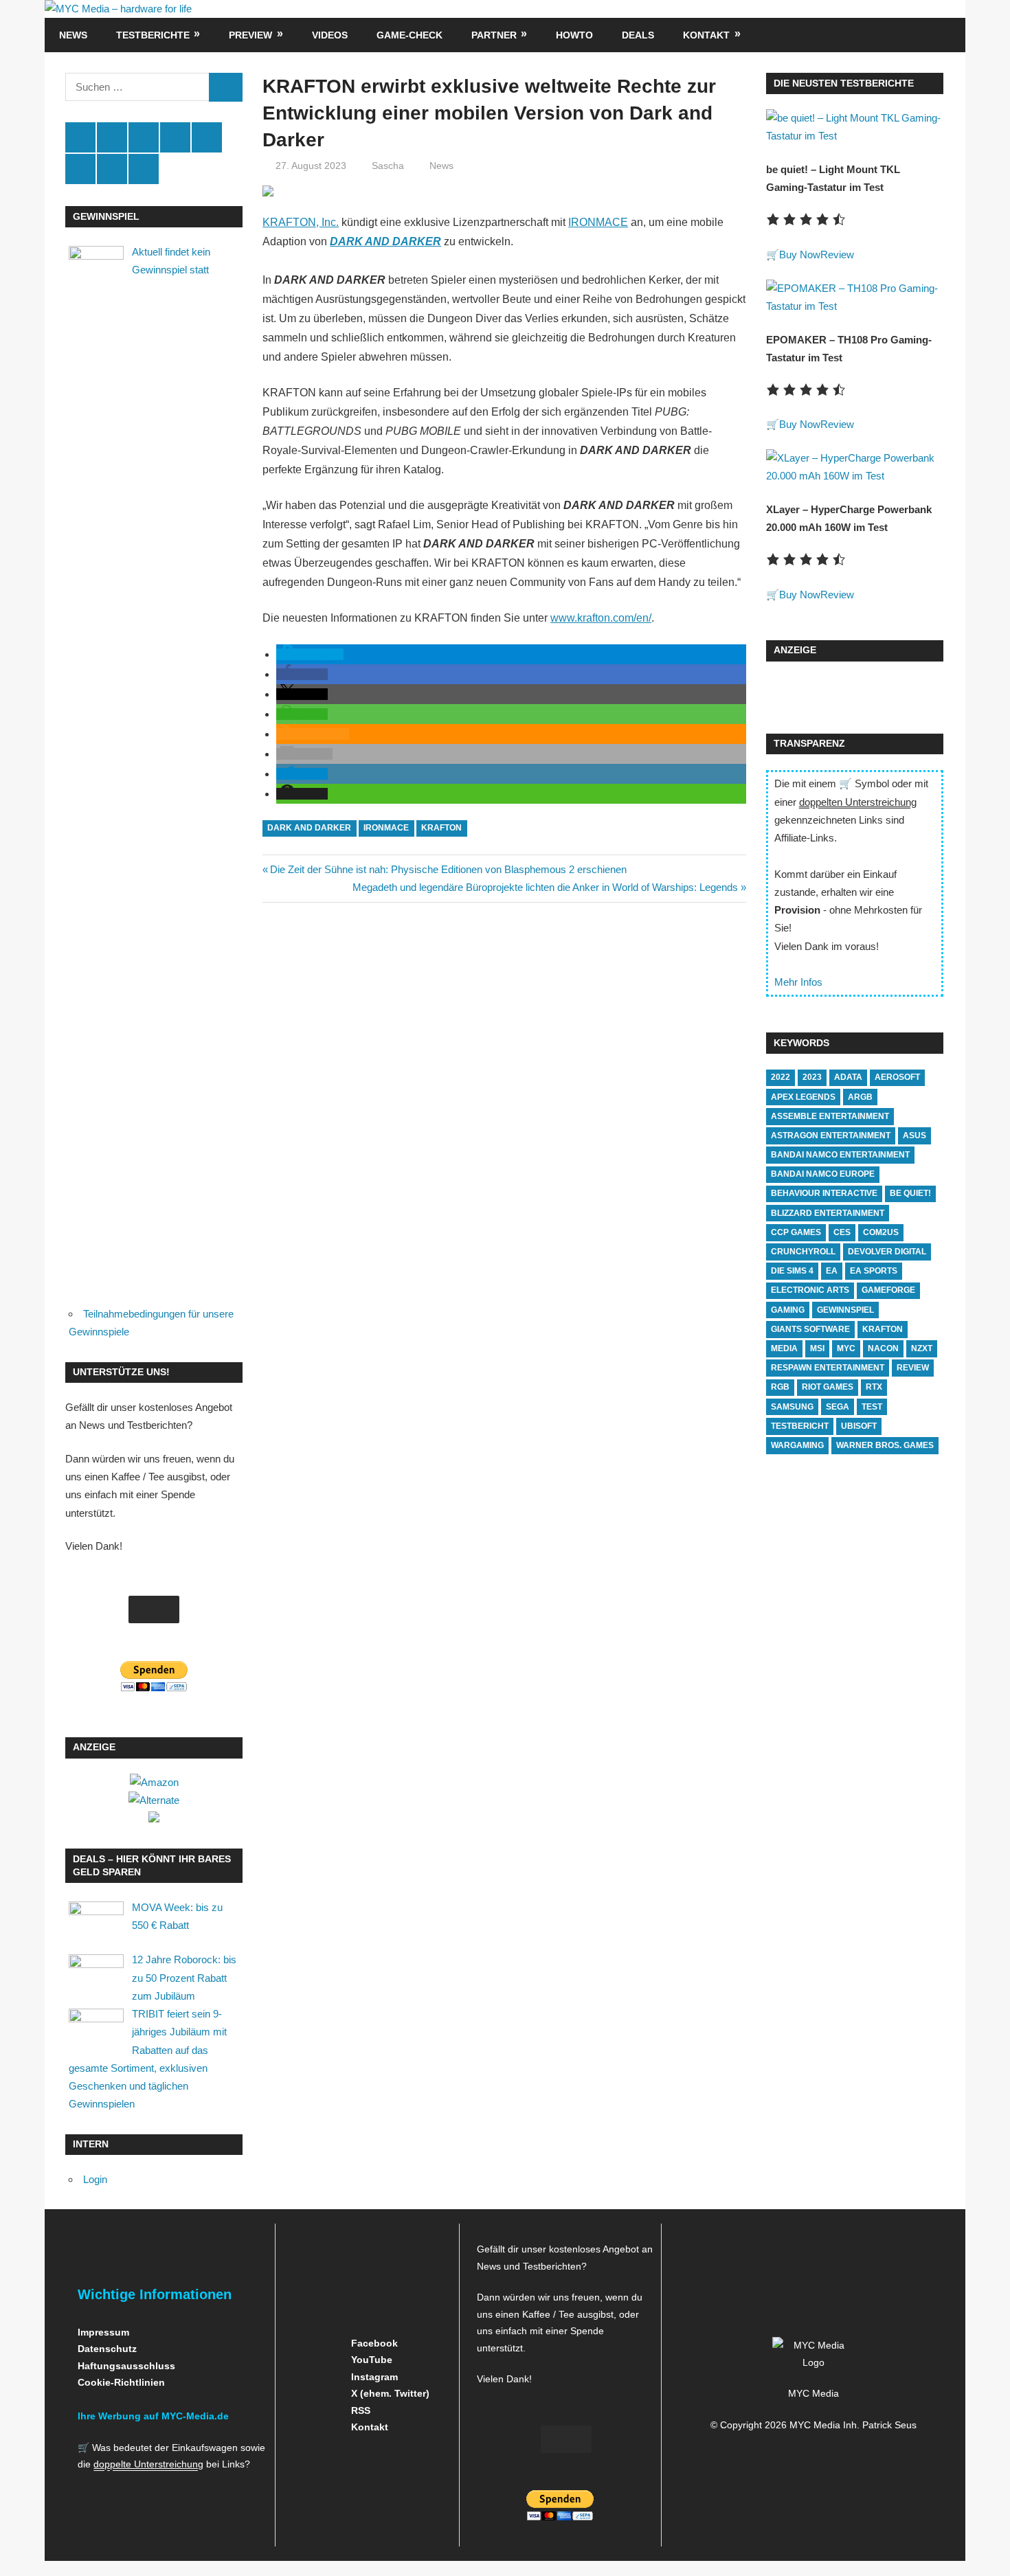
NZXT (922, 1348)
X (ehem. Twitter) (389, 2393)
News (73, 35)
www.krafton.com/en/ (601, 618)
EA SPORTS (874, 1271)
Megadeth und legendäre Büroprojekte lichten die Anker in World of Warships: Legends (545, 887)
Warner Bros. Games (885, 1445)
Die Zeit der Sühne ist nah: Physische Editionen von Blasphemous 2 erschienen (448, 869)
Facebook (373, 2343)
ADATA (848, 1077)
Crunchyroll (803, 1252)
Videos (330, 35)
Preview (250, 35)
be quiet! (910, 1193)
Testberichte (153, 35)
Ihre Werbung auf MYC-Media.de (153, 2416)
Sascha (388, 166)
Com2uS (881, 1232)
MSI (817, 1348)
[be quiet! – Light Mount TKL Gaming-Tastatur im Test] (855, 136)
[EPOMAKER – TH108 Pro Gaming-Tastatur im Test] (855, 306)
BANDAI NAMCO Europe (823, 1174)
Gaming (788, 1310)
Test (872, 1407)
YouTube (370, 2360)
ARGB (860, 1097)
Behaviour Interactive (824, 1193)
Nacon (883, 1348)
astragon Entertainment (831, 1136)
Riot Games (828, 1387)
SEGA (838, 1407)
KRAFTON (441, 828)
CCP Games (796, 1232)
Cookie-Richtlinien (121, 2382)
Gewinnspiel (845, 1310)
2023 (812, 1077)
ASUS (914, 1136)
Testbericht (800, 1426)
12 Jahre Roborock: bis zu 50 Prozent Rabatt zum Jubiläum (184, 1978)
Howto (574, 35)
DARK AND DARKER (309, 828)
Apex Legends (803, 1097)
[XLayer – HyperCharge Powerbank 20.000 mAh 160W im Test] (855, 476)
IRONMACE (598, 222)
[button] (310, 654)
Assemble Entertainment (830, 1116)
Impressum (103, 2332)
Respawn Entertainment (828, 1368)
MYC (846, 1348)
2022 (781, 1077)
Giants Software (810, 1329)
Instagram (373, 2377)
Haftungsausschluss (126, 2366)
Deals (638, 35)
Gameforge (888, 1290)
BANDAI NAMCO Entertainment (840, 1155)
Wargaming (797, 1445)
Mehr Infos (798, 982)
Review (837, 255)
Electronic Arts (810, 1290)
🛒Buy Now (793, 255)
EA (832, 1271)
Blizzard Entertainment (828, 1213)
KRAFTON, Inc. (301, 222)
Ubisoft (859, 1426)
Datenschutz (107, 2349)
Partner (494, 35)
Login (95, 2179)
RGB (780, 1387)
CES (842, 1232)
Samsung (792, 1407)
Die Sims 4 (792, 1271)
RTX (874, 1387)
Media (784, 1348)
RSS (359, 2410)
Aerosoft (897, 1077)
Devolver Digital (887, 1252)
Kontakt (706, 35)
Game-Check (409, 35)
